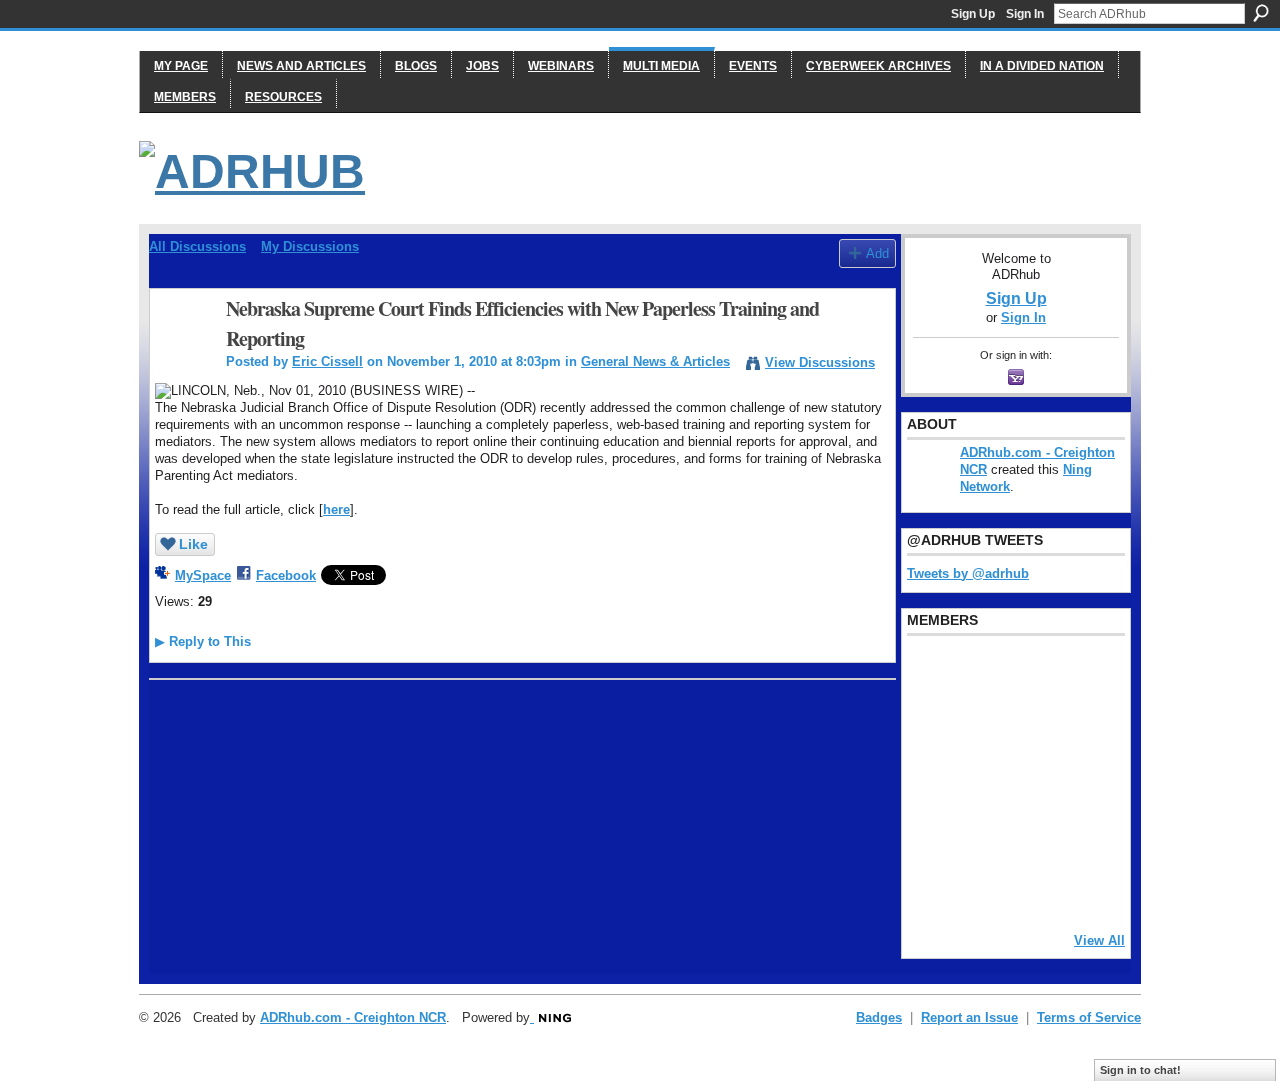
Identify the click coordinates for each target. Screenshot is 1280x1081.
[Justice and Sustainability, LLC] (982, 889)
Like (193, 544)
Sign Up (973, 14)
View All (1099, 940)
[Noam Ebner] (931, 781)
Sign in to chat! (1140, 1070)
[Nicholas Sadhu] (1033, 835)
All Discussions (197, 246)
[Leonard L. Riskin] (931, 727)
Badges (879, 1017)
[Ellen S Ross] (1084, 835)
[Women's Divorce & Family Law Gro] (1084, 727)
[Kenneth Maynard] (931, 889)
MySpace (203, 575)
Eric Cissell (327, 361)
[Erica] (931, 835)
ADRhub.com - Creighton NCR (353, 1017)
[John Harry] (1033, 727)
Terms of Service (1089, 1017)
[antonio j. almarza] (982, 781)
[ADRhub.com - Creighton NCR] (982, 673)
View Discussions (820, 362)
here (336, 509)
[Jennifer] (982, 727)
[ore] (1033, 889)
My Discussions (310, 246)
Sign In (1025, 14)
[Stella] (982, 835)
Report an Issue (969, 1017)
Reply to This (203, 641)
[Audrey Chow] (1033, 673)
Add (877, 253)
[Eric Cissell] (182, 352)
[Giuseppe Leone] (1033, 781)
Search (1261, 13)
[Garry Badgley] (1084, 673)
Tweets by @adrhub (968, 573)
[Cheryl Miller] (1084, 889)
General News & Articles (655, 361)
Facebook (286, 575)
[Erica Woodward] (931, 673)
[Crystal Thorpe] (1084, 781)
